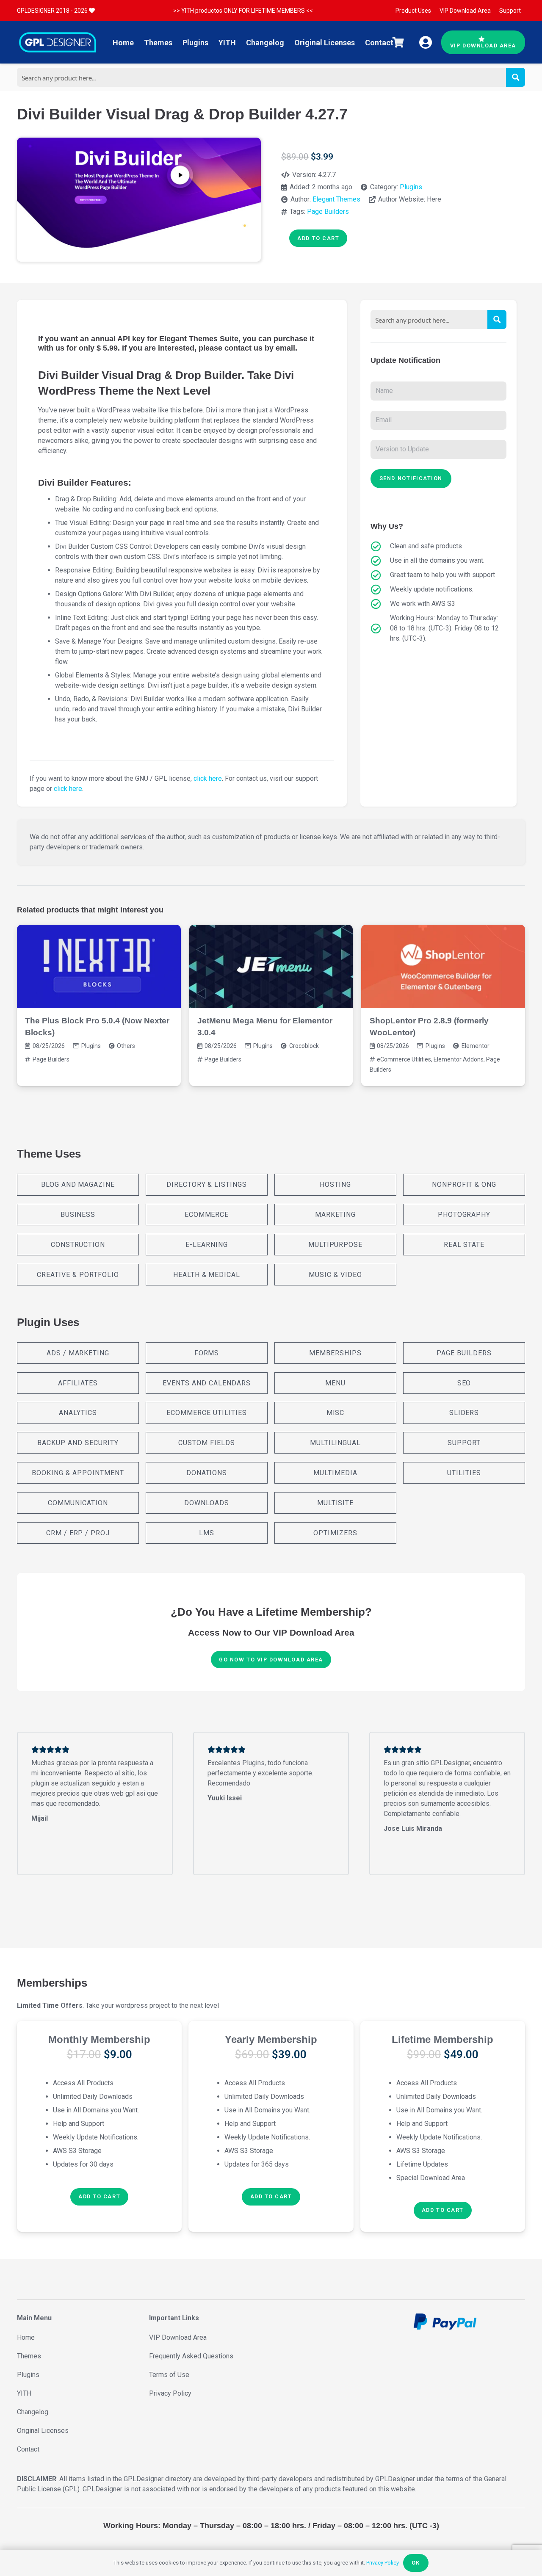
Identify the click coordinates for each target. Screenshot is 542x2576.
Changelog (33, 2412)
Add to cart (318, 238)
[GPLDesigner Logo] (58, 42)
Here (434, 199)
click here (208, 778)
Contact (28, 2449)
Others (126, 1046)
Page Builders (328, 211)
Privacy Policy (170, 2393)
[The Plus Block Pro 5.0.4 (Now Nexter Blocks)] (99, 966)
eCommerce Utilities (404, 1059)
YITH (24, 2393)
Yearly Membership (271, 2039)
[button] (99, 2197)
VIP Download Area (178, 2337)
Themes (29, 2356)
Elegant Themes (336, 199)
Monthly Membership (99, 2039)
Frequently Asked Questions (191, 2356)
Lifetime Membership (442, 2039)
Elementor (476, 1046)
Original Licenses (43, 2431)
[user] (426, 42)
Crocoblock (304, 1046)
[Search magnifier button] (516, 77)
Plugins (411, 187)
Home (26, 2337)
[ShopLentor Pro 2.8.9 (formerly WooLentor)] (443, 966)
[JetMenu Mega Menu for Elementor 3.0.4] (271, 966)
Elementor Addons (459, 1059)
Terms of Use (169, 2375)
